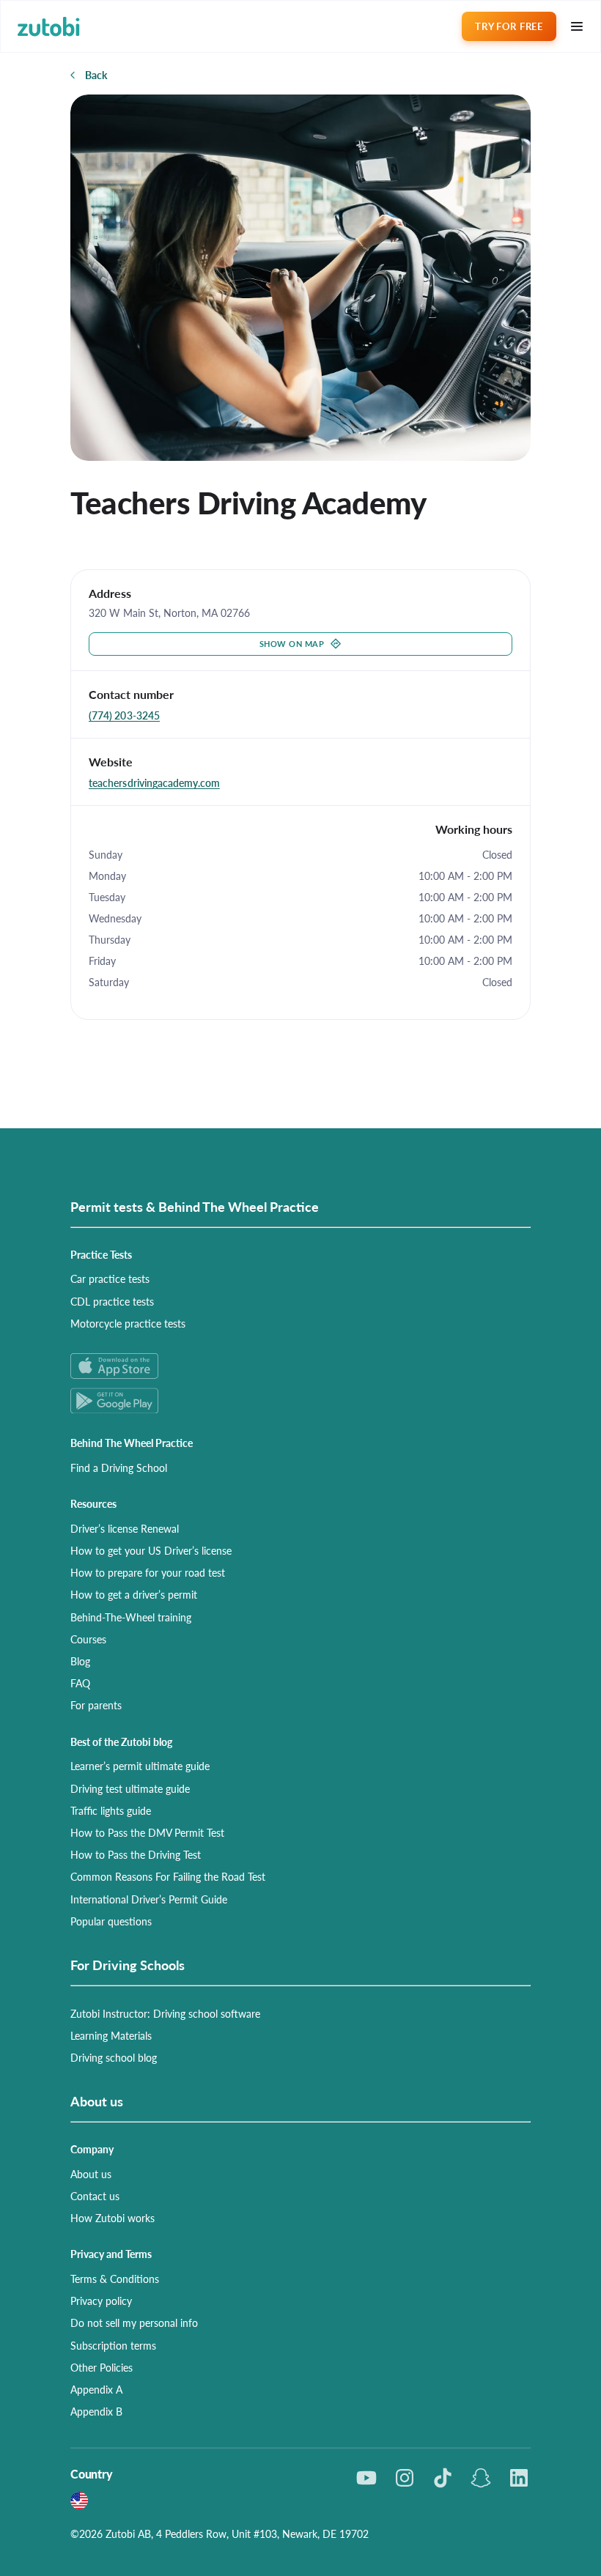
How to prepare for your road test (148, 1572)
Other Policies (102, 2367)
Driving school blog (114, 2057)
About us (91, 2174)
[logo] (49, 27)
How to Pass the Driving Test (136, 1854)
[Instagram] (405, 2478)
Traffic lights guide (111, 1810)
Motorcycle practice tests (128, 1323)
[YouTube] (366, 2478)
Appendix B (96, 2411)
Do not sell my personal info (134, 2323)
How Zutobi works (113, 2218)
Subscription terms (113, 2345)
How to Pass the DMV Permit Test (147, 1832)
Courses (88, 1639)
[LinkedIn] (519, 2478)
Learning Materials (111, 2035)
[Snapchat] (481, 2478)
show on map (292, 644)
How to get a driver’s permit (134, 1594)
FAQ (80, 1683)
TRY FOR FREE (509, 26)
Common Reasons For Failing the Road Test (168, 1876)
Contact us (95, 2196)
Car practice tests (110, 1278)
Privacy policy (101, 2301)
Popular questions (111, 1921)
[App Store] (300, 1366)
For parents (96, 1705)
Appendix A (96, 2389)
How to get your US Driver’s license (151, 1550)
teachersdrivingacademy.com (154, 782)
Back (96, 75)
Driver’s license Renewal (125, 1528)
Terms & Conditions (115, 2279)
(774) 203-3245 (124, 715)
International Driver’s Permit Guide (149, 1899)
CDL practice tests (112, 1301)
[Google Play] (300, 1400)
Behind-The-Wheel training (131, 1617)
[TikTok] (443, 2478)
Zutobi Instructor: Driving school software (165, 2013)
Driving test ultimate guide (130, 1788)
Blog (80, 1661)
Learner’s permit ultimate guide (140, 1766)
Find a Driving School (119, 1467)
